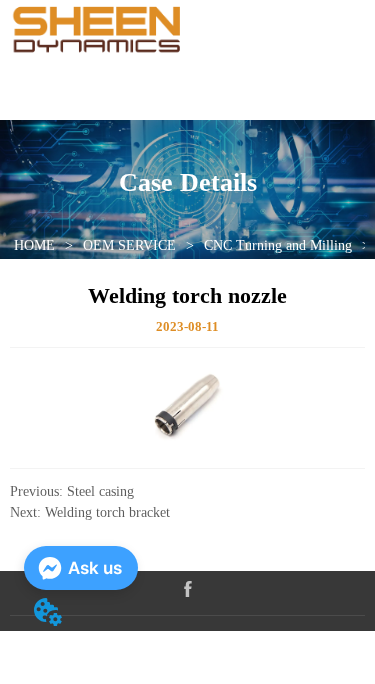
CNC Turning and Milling (278, 245)
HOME (34, 245)
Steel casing (100, 491)
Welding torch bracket (107, 512)
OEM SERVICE (129, 245)
